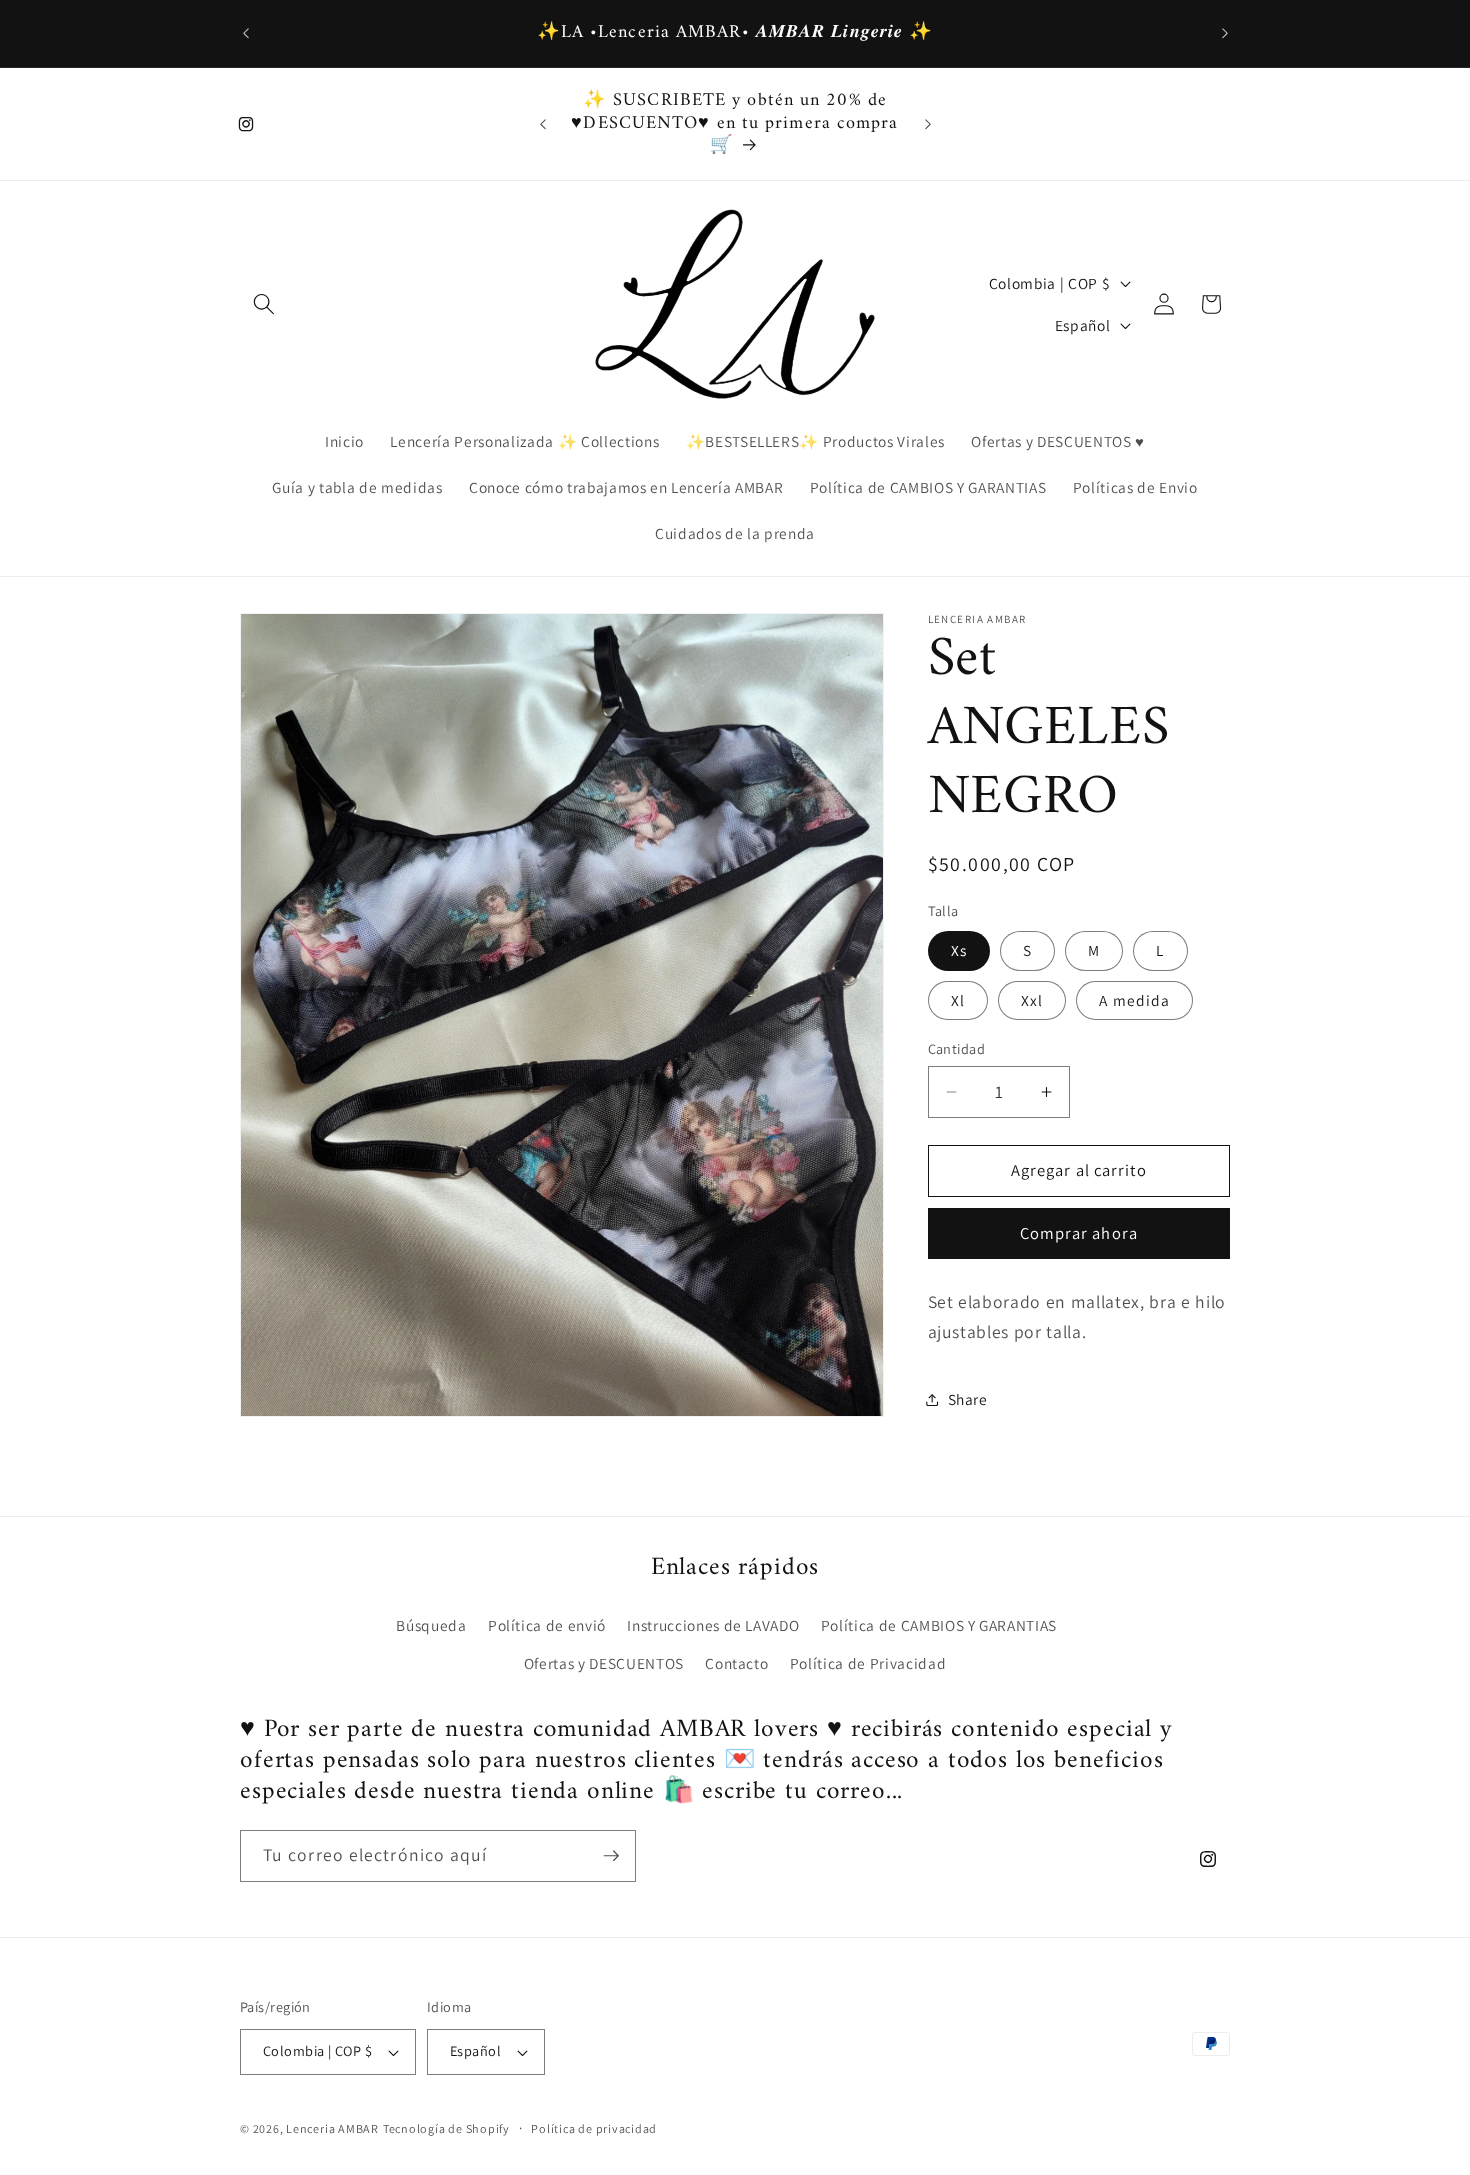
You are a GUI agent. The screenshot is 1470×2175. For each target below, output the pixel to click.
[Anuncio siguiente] (1225, 34)
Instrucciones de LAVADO (713, 1625)
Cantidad (957, 1048)
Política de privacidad (594, 2128)
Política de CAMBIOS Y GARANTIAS (939, 1625)
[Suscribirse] (611, 1856)
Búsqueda (431, 1625)
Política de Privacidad (868, 1663)
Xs (959, 951)
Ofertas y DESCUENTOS (604, 1663)
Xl (958, 1000)
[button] (264, 304)
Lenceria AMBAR (332, 2128)
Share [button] (968, 1399)
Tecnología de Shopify (446, 2128)
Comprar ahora (1079, 1234)
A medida (1134, 1000)
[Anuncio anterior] (246, 34)
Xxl (1032, 1000)
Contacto (736, 1663)
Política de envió (547, 1625)
